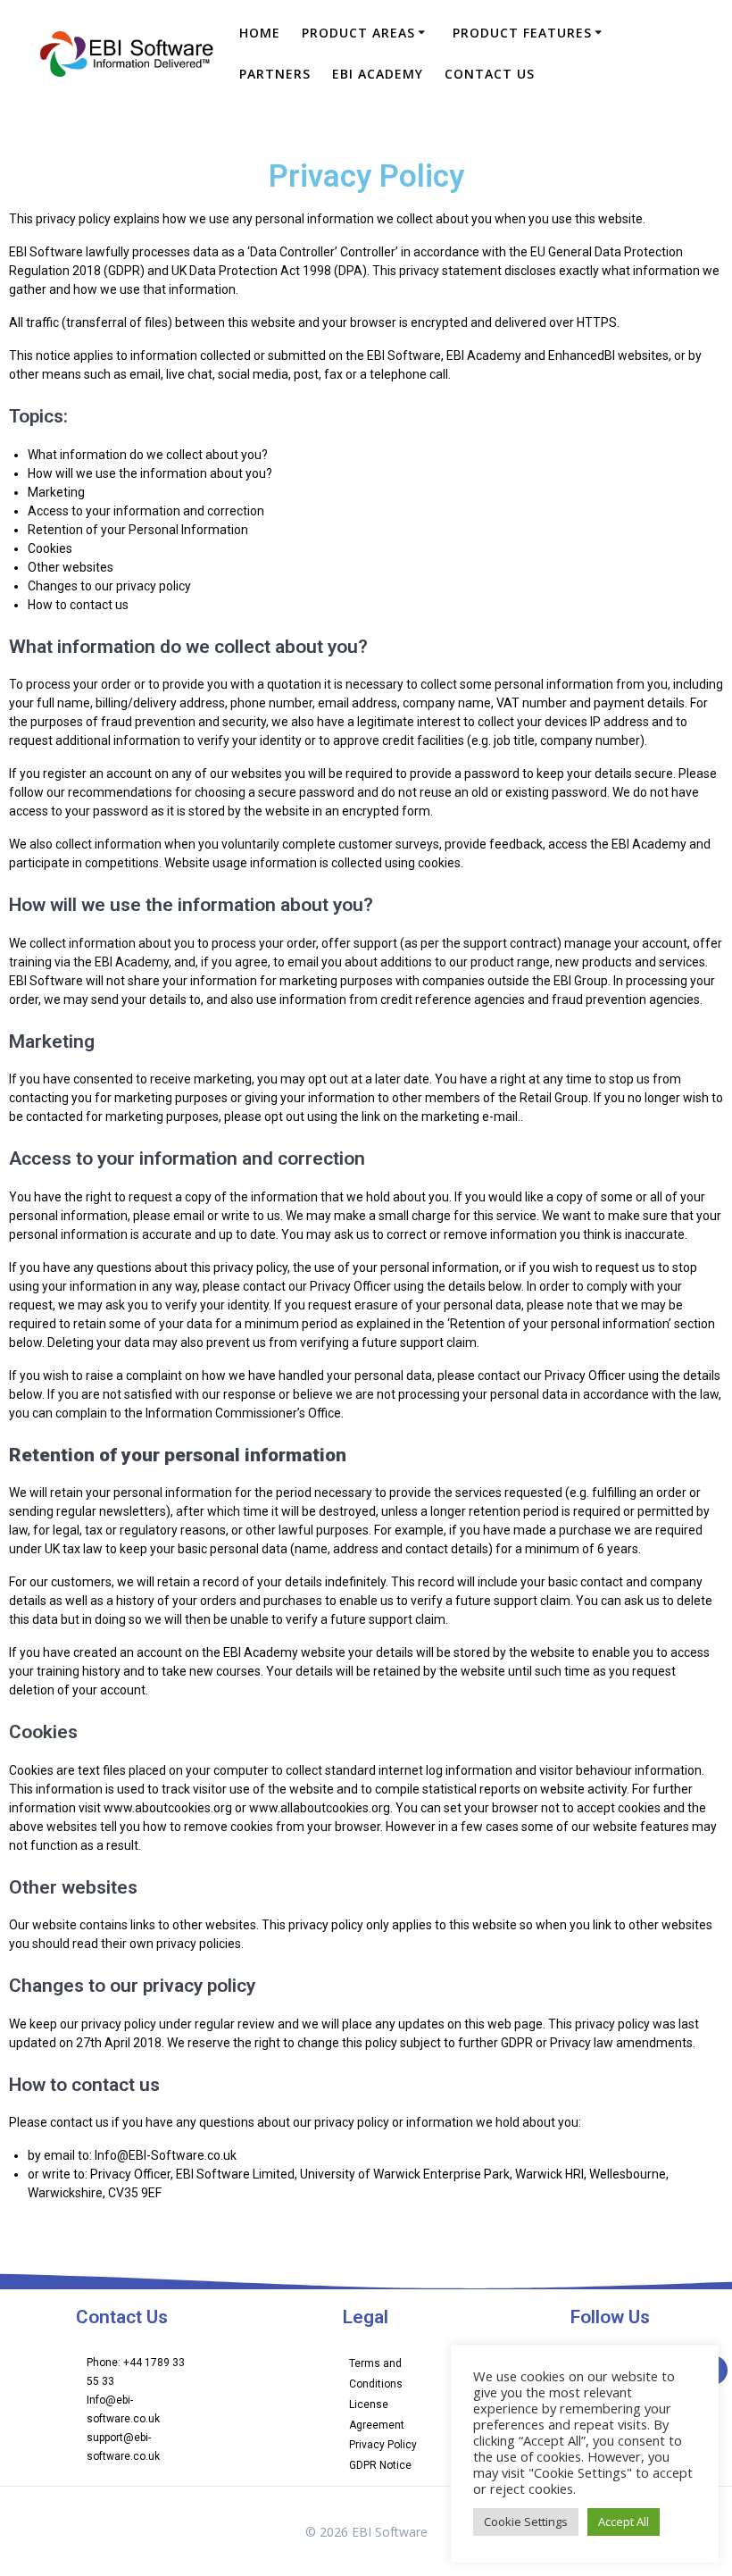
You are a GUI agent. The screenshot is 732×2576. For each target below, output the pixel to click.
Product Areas (358, 33)
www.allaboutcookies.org (320, 1808)
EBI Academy (378, 74)
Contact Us (490, 74)
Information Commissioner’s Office (243, 1413)
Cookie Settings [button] (526, 2522)
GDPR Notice (380, 2465)
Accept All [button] (624, 2522)
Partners (275, 74)
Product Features (522, 33)
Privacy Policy (383, 2445)
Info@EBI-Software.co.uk (166, 2155)
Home (260, 33)
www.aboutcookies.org (168, 1808)
